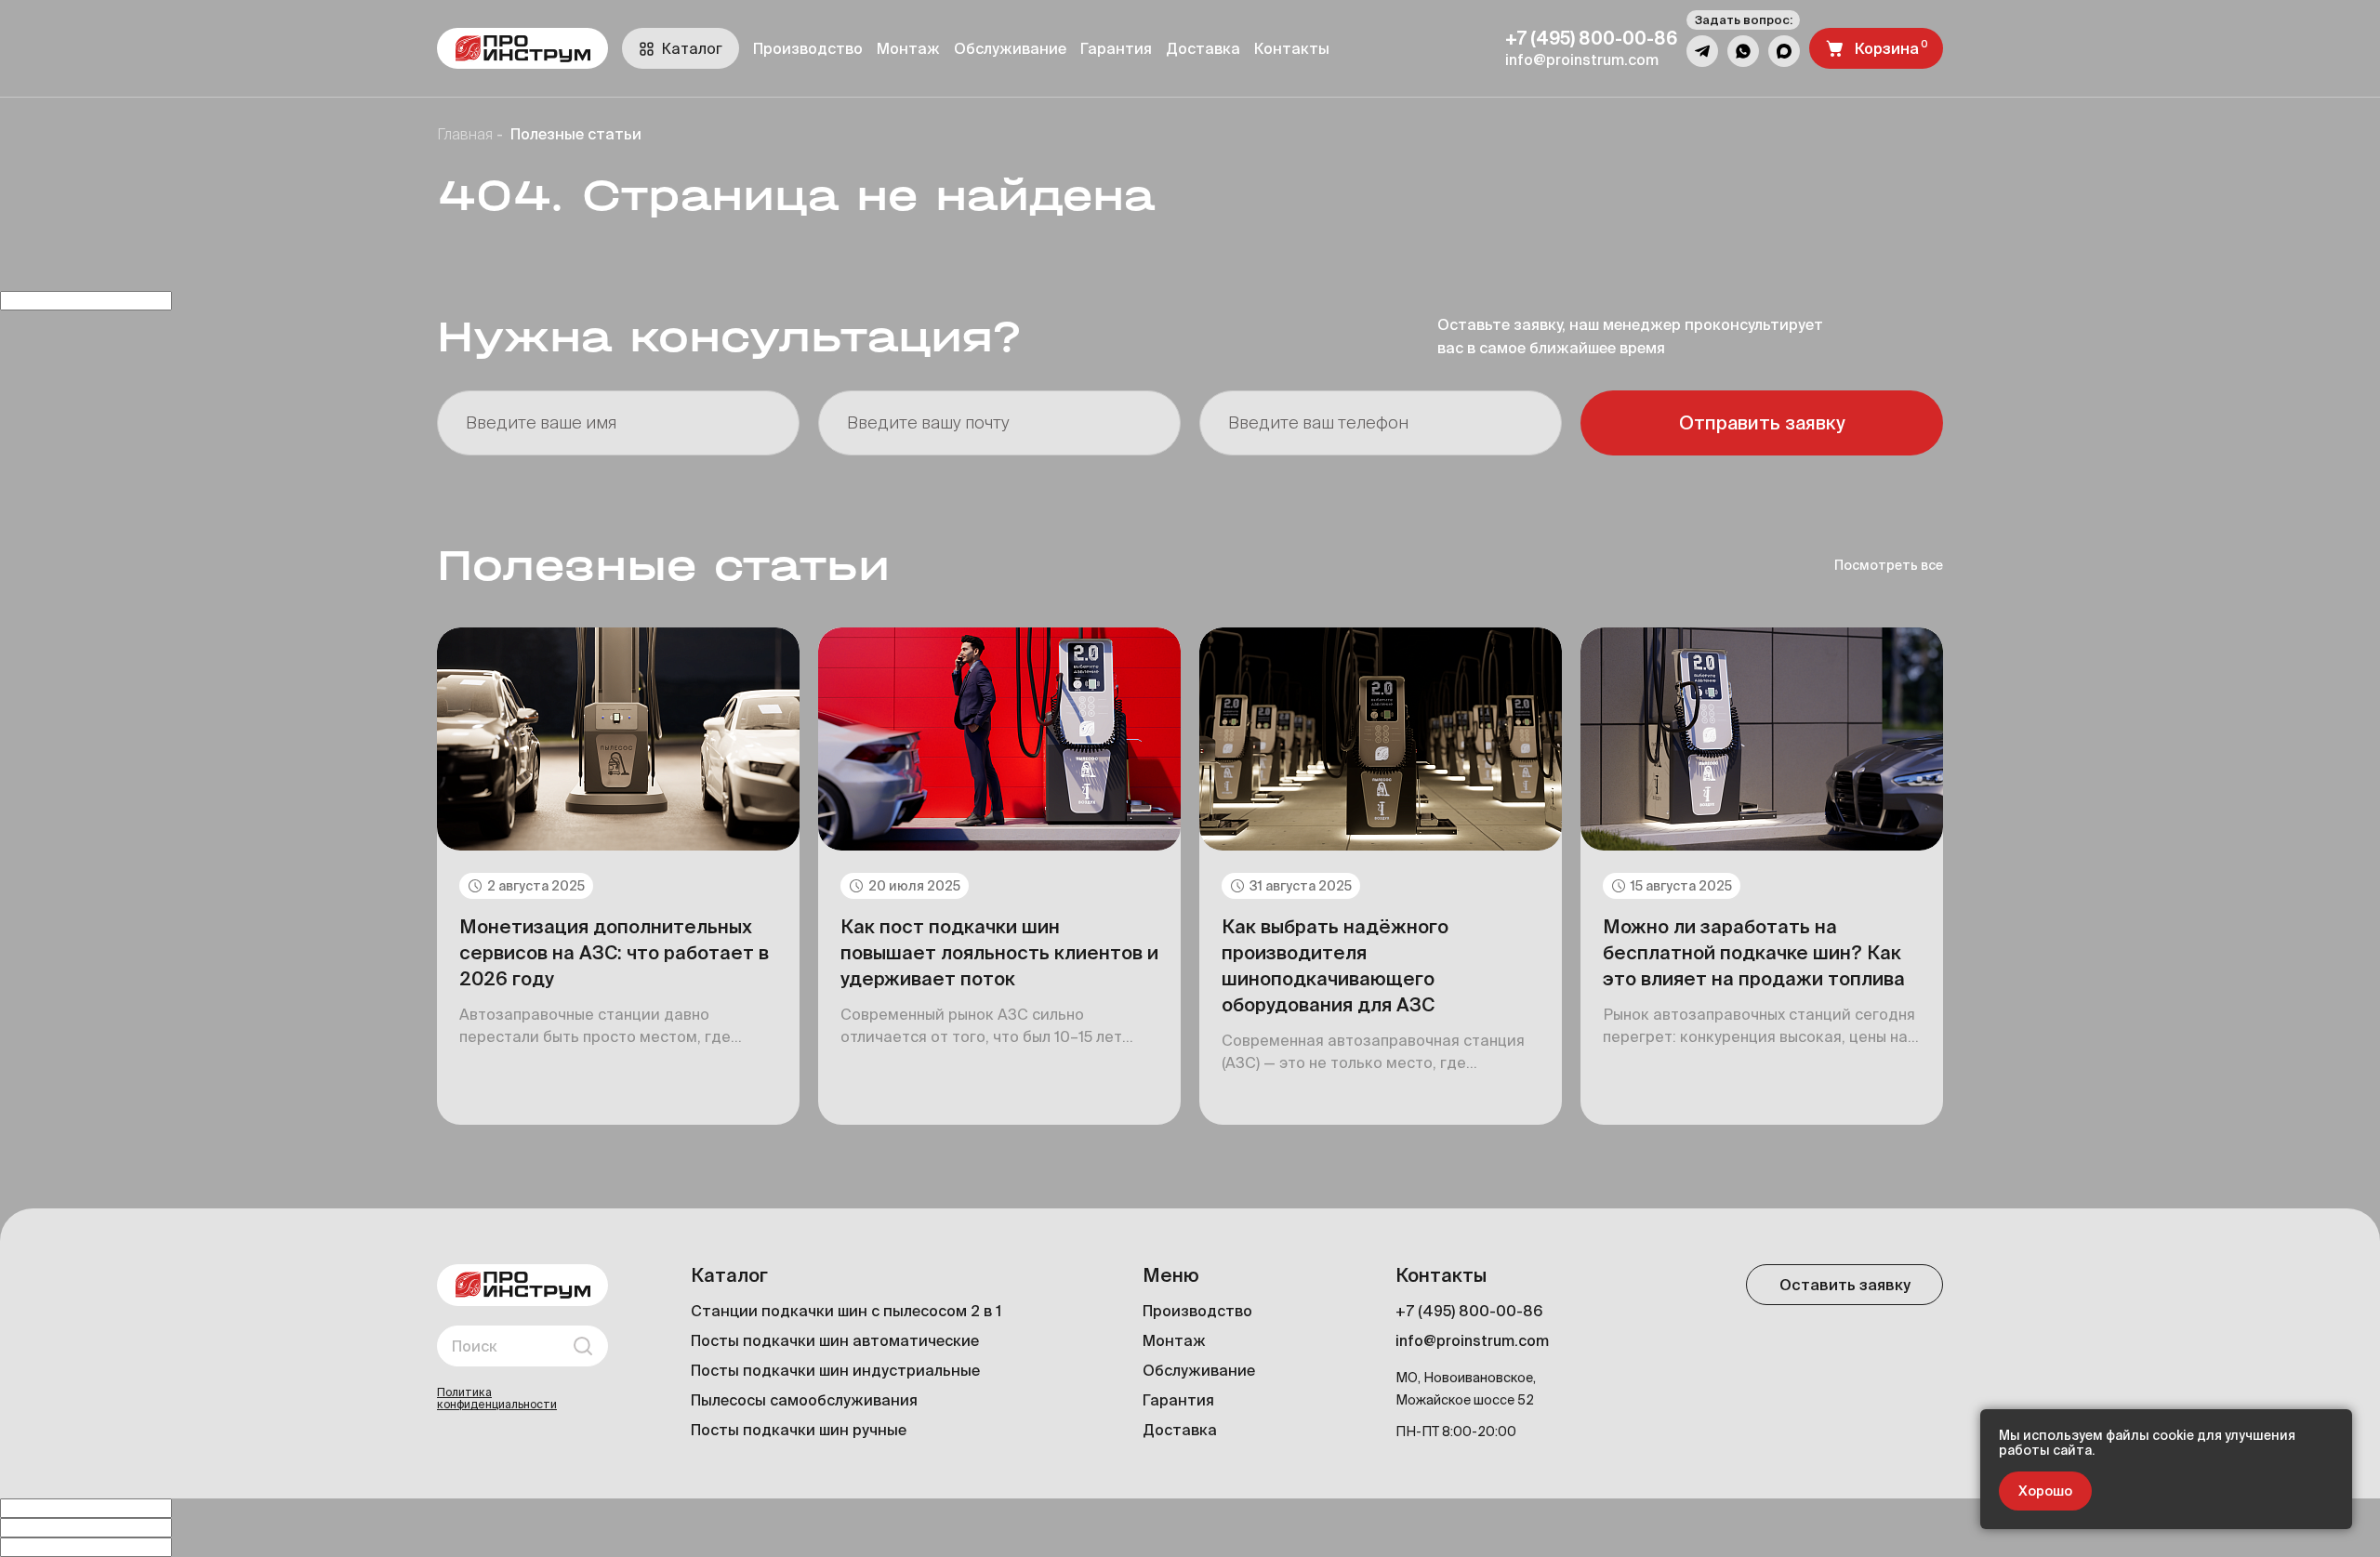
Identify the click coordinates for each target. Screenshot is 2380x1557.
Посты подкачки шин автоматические (835, 1340)
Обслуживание (1010, 48)
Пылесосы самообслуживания (804, 1400)
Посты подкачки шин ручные (799, 1430)
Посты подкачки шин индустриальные (835, 1370)
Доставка (1203, 48)
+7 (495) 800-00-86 (1469, 1311)
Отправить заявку (1762, 422)
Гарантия (1116, 48)
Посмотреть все (1889, 565)
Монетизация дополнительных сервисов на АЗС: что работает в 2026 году (614, 952)
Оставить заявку (1845, 1285)
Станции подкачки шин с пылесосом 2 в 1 (846, 1311)
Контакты (1292, 48)
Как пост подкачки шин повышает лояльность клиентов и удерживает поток (999, 952)
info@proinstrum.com (1472, 1340)
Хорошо (2045, 1491)
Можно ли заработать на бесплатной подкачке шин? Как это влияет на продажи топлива (1754, 952)
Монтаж (908, 48)
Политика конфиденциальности (497, 1398)
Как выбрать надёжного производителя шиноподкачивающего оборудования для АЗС (1335, 965)
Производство (808, 48)
